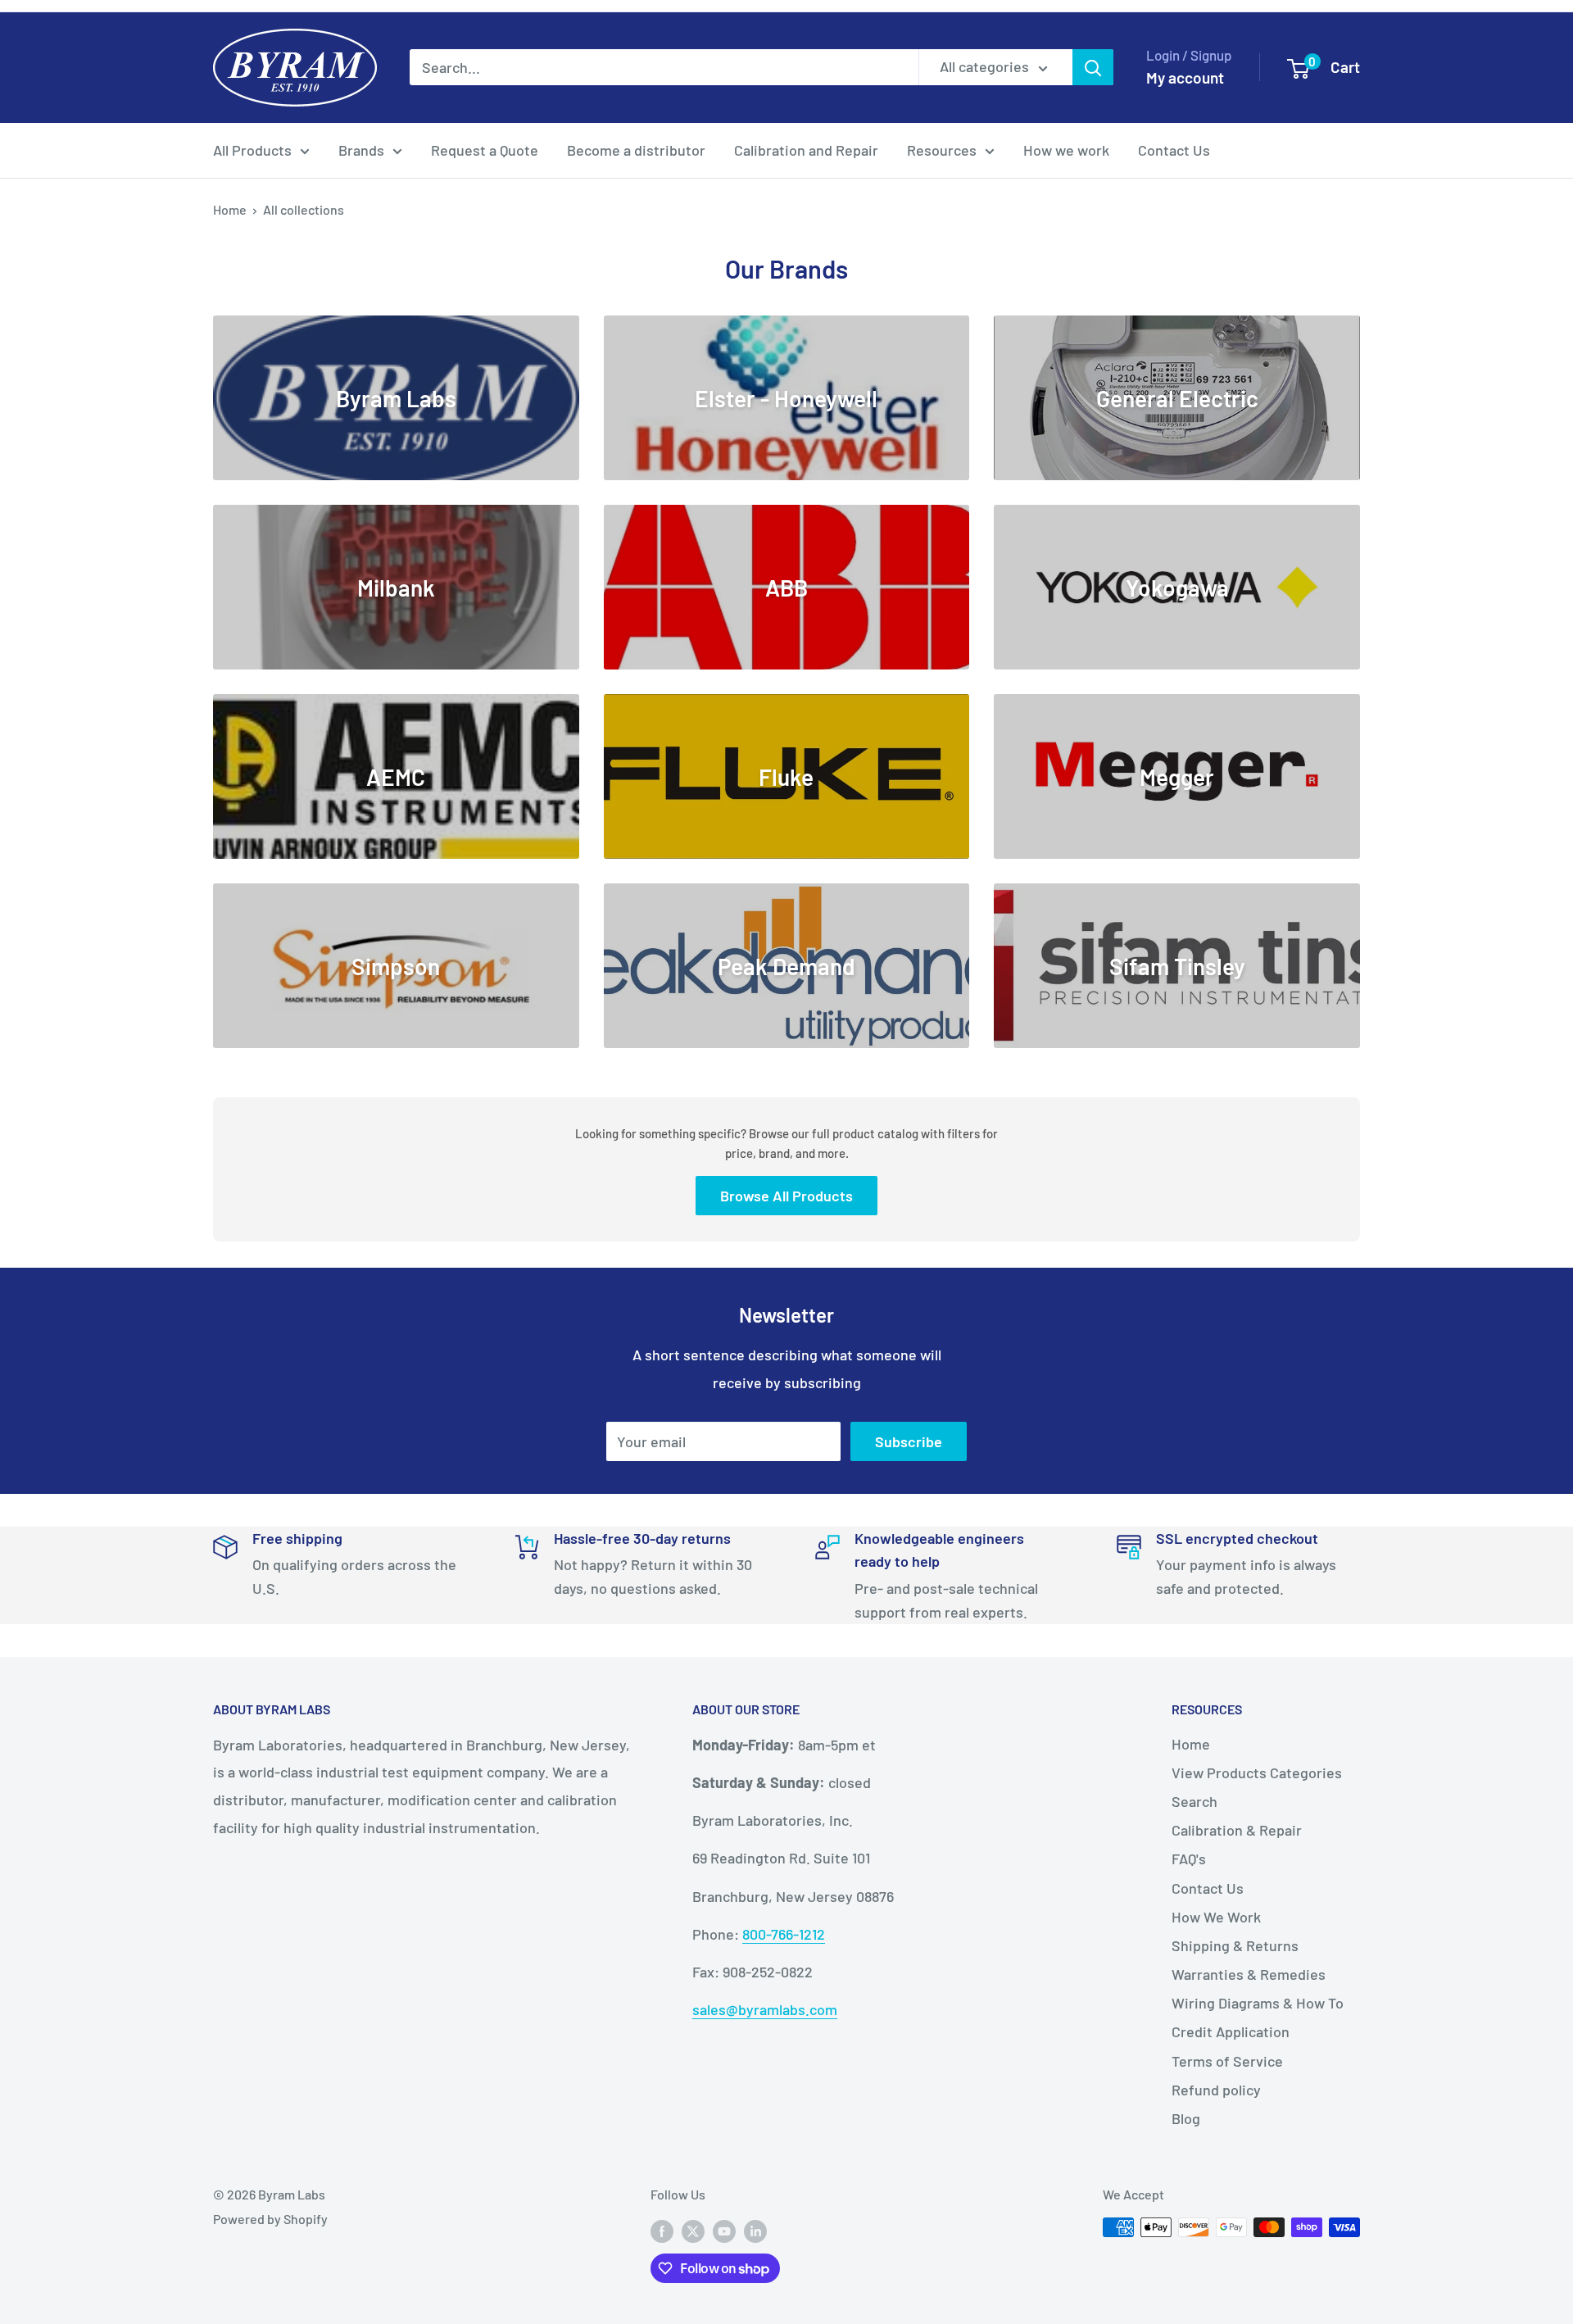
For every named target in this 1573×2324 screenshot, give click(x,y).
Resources (942, 150)
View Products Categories (1257, 1773)
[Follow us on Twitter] (693, 2230)
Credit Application (1231, 2031)
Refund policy (1216, 2090)
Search (1194, 1801)
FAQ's (1189, 1859)
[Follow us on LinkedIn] (755, 2230)
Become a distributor (636, 150)
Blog (1186, 2118)
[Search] (1093, 67)
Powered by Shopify (270, 2219)
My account (1185, 77)
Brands (361, 150)
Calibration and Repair (806, 150)
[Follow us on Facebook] (662, 2230)
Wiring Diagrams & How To (1258, 2003)
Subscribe (909, 1441)
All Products (252, 150)
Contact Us (1174, 150)
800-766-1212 (784, 1934)
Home (230, 209)
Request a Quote (485, 150)
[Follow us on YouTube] (724, 2230)
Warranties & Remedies (1249, 1974)
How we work (1066, 150)
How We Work (1216, 1917)
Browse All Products (786, 1196)
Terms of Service (1227, 2061)
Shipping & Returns (1235, 1945)
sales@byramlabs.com (765, 2009)
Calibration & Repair (1237, 1830)
